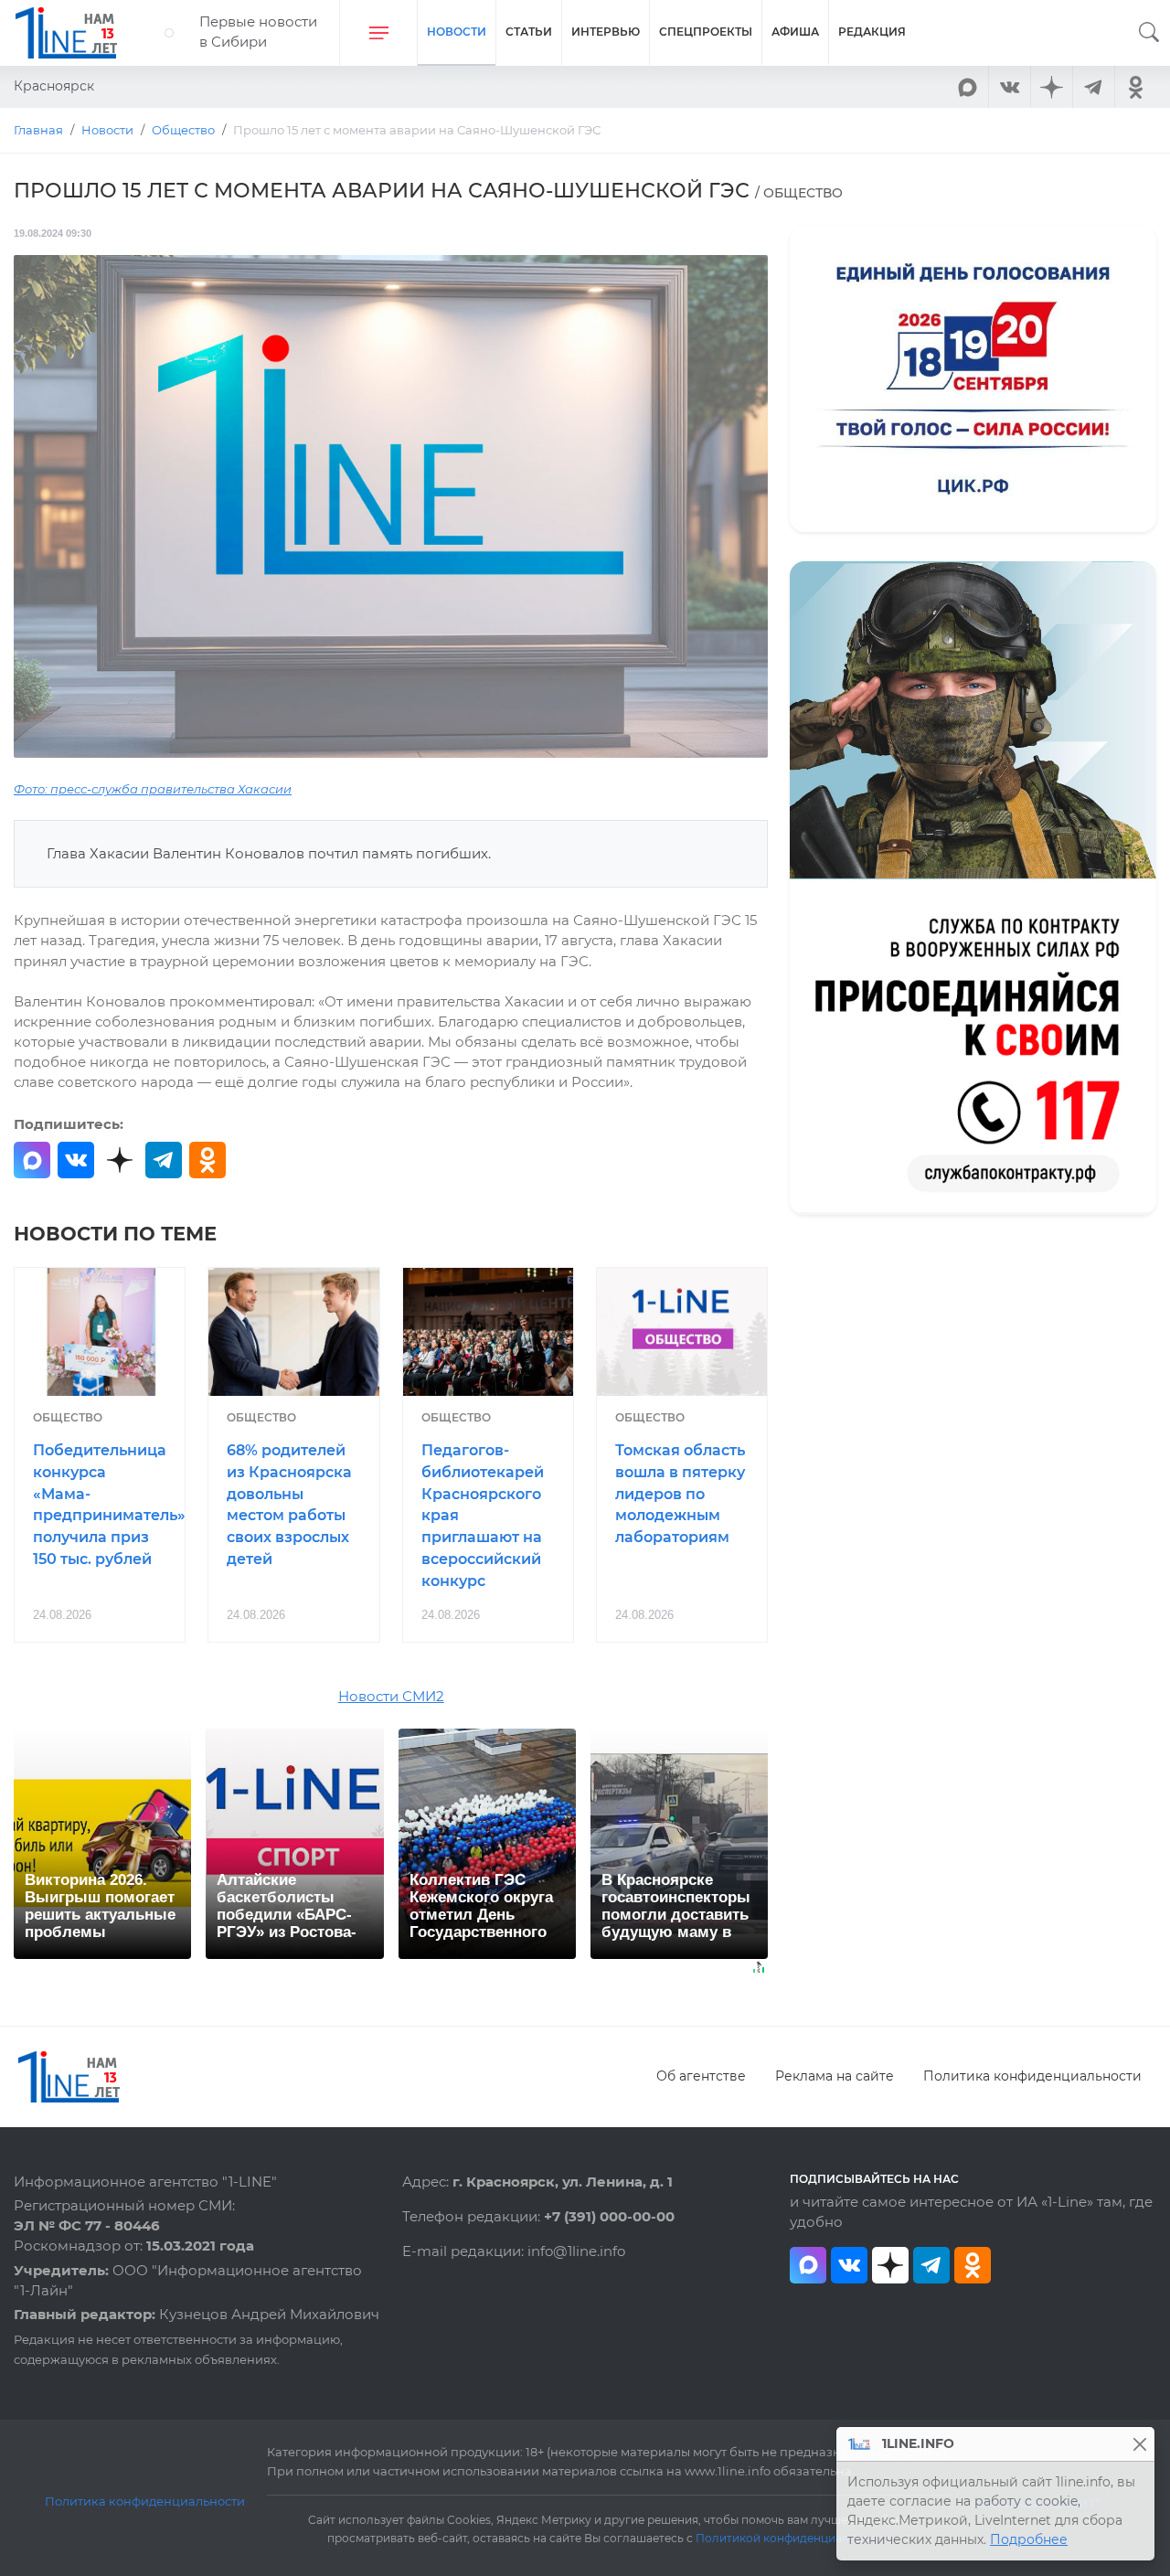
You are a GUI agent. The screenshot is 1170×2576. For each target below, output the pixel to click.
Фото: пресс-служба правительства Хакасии (153, 789)
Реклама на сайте (835, 2076)
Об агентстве (701, 2076)
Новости (457, 32)
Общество (68, 1417)
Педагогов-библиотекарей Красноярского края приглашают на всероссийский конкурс (483, 1516)
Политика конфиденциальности (1032, 2076)
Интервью (606, 32)
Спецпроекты (706, 32)
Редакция (872, 32)
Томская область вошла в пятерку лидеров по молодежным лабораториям (680, 1494)
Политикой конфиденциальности (792, 2539)
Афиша (795, 32)
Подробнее (1029, 2539)
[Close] (1139, 2444)
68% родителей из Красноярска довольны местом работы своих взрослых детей (289, 1505)
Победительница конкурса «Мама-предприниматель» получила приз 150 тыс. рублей (109, 1505)
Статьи (529, 32)
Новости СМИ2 (391, 1697)
